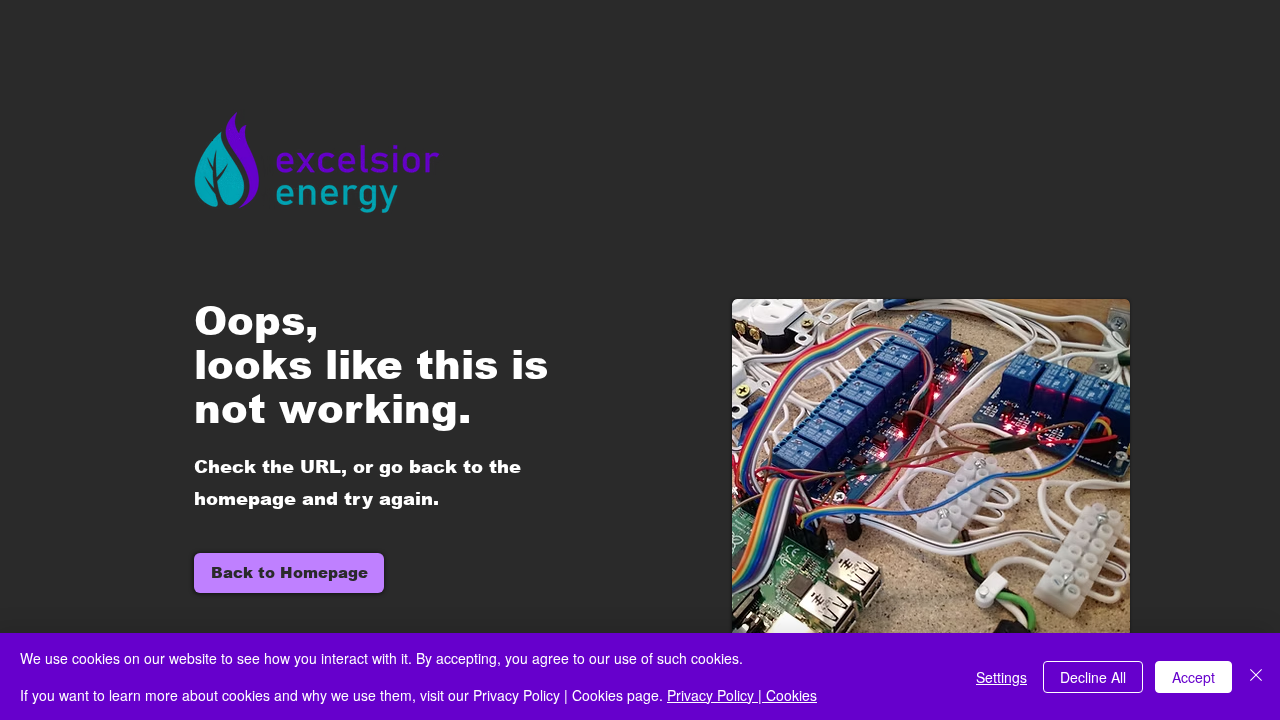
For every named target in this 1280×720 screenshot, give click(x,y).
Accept (1193, 677)
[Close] (1256, 676)
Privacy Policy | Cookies (742, 695)
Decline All (1093, 677)
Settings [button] (1001, 677)
